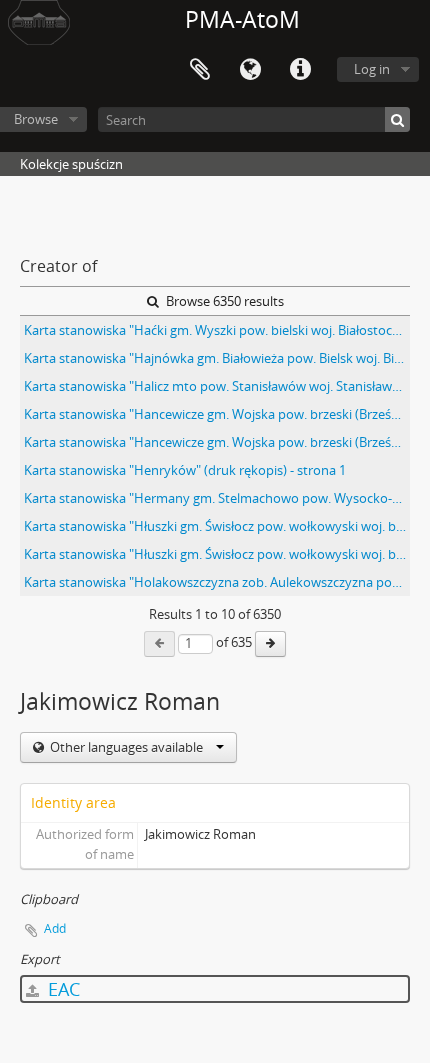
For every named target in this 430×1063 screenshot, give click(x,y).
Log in (372, 69)
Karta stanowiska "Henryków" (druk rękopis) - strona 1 (185, 470)
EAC (61, 989)
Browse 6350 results (223, 301)
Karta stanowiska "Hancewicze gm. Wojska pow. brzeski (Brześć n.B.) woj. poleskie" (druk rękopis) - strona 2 (217, 442)
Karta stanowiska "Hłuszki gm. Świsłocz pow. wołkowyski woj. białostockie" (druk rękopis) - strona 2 (217, 554)
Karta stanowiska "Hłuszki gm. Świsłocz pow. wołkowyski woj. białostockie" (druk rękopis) (217, 526)
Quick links (300, 70)
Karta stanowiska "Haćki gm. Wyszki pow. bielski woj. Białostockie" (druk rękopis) (217, 330)
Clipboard (200, 70)
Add (55, 928)
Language (250, 70)
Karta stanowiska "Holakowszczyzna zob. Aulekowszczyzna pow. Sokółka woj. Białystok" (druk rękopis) (217, 582)
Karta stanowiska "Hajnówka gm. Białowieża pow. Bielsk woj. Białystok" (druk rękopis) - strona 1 (217, 358)
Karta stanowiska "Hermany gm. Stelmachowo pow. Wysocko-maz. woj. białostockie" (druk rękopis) (217, 498)
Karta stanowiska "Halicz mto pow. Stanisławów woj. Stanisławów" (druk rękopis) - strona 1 (217, 386)
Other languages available (126, 747)
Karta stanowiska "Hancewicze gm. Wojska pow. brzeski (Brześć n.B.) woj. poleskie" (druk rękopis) (217, 414)
